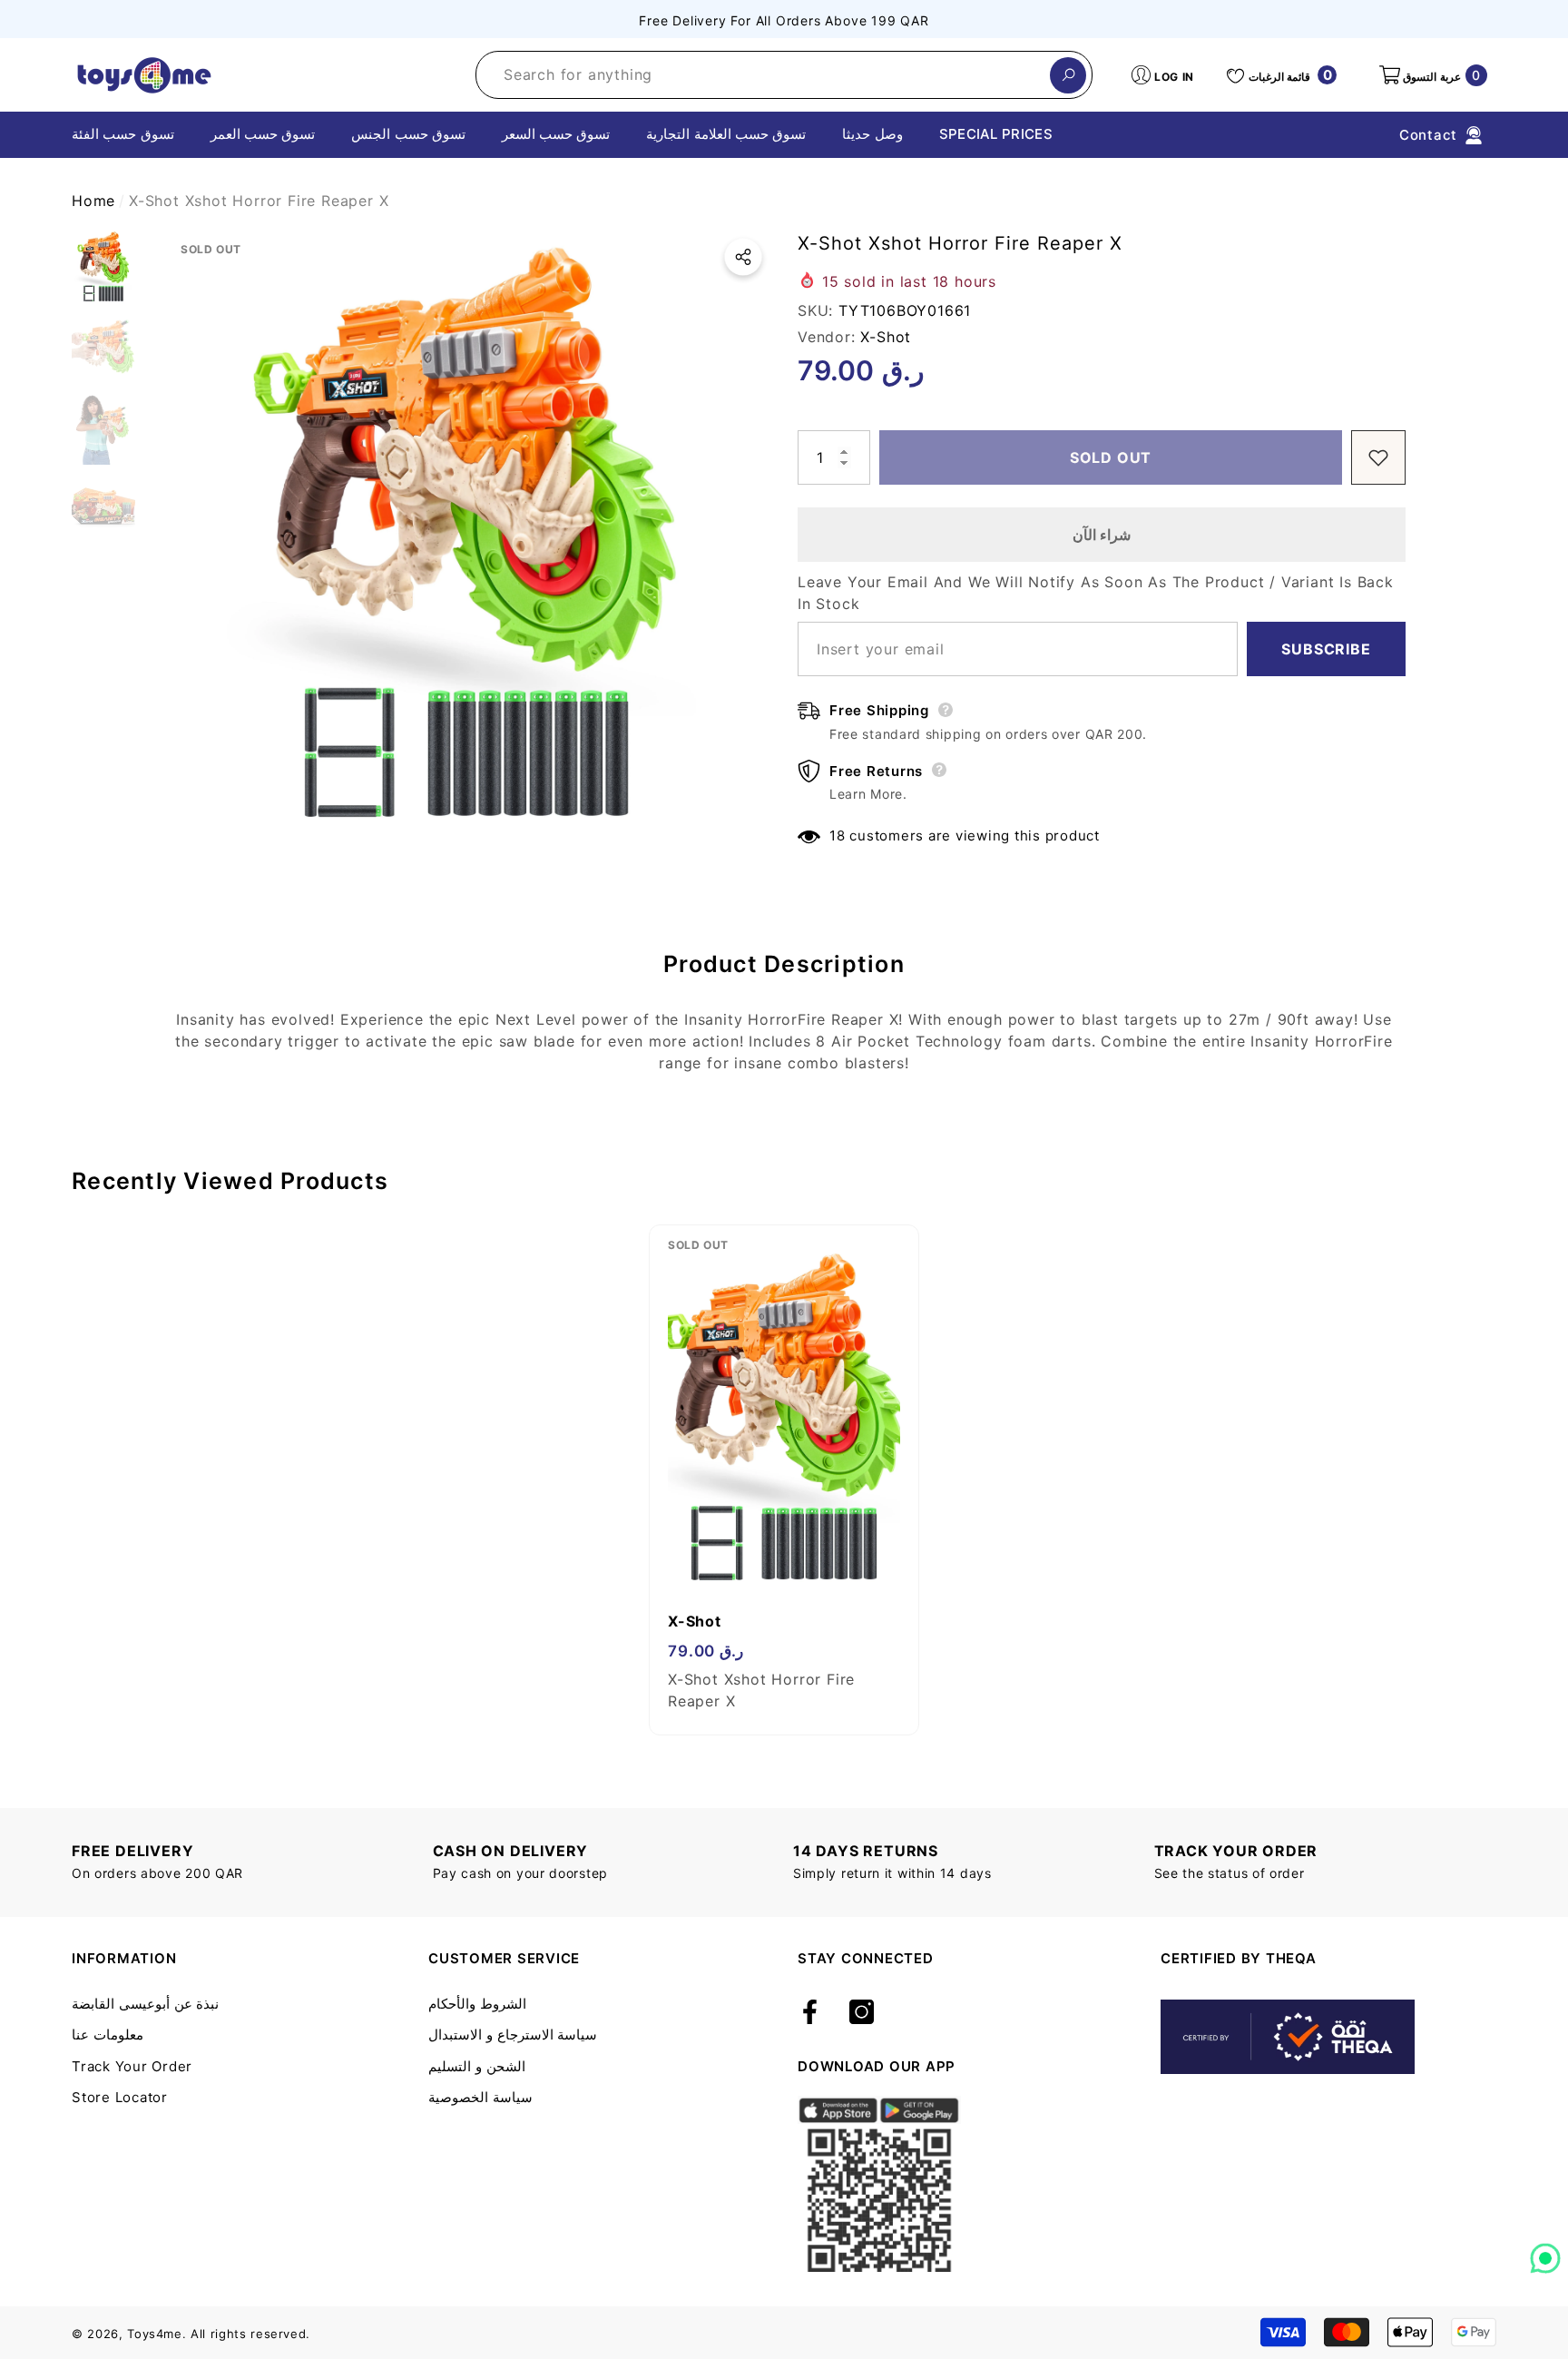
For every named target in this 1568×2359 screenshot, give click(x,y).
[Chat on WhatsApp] (1545, 2252)
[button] (1432, 75)
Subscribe (1326, 649)
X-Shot (886, 337)
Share (743, 257)
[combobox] (763, 75)
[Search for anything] (784, 75)
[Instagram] (862, 2013)
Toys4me (155, 2334)
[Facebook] (810, 2013)
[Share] (743, 257)
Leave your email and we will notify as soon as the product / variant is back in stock (1096, 593)
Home (93, 201)
